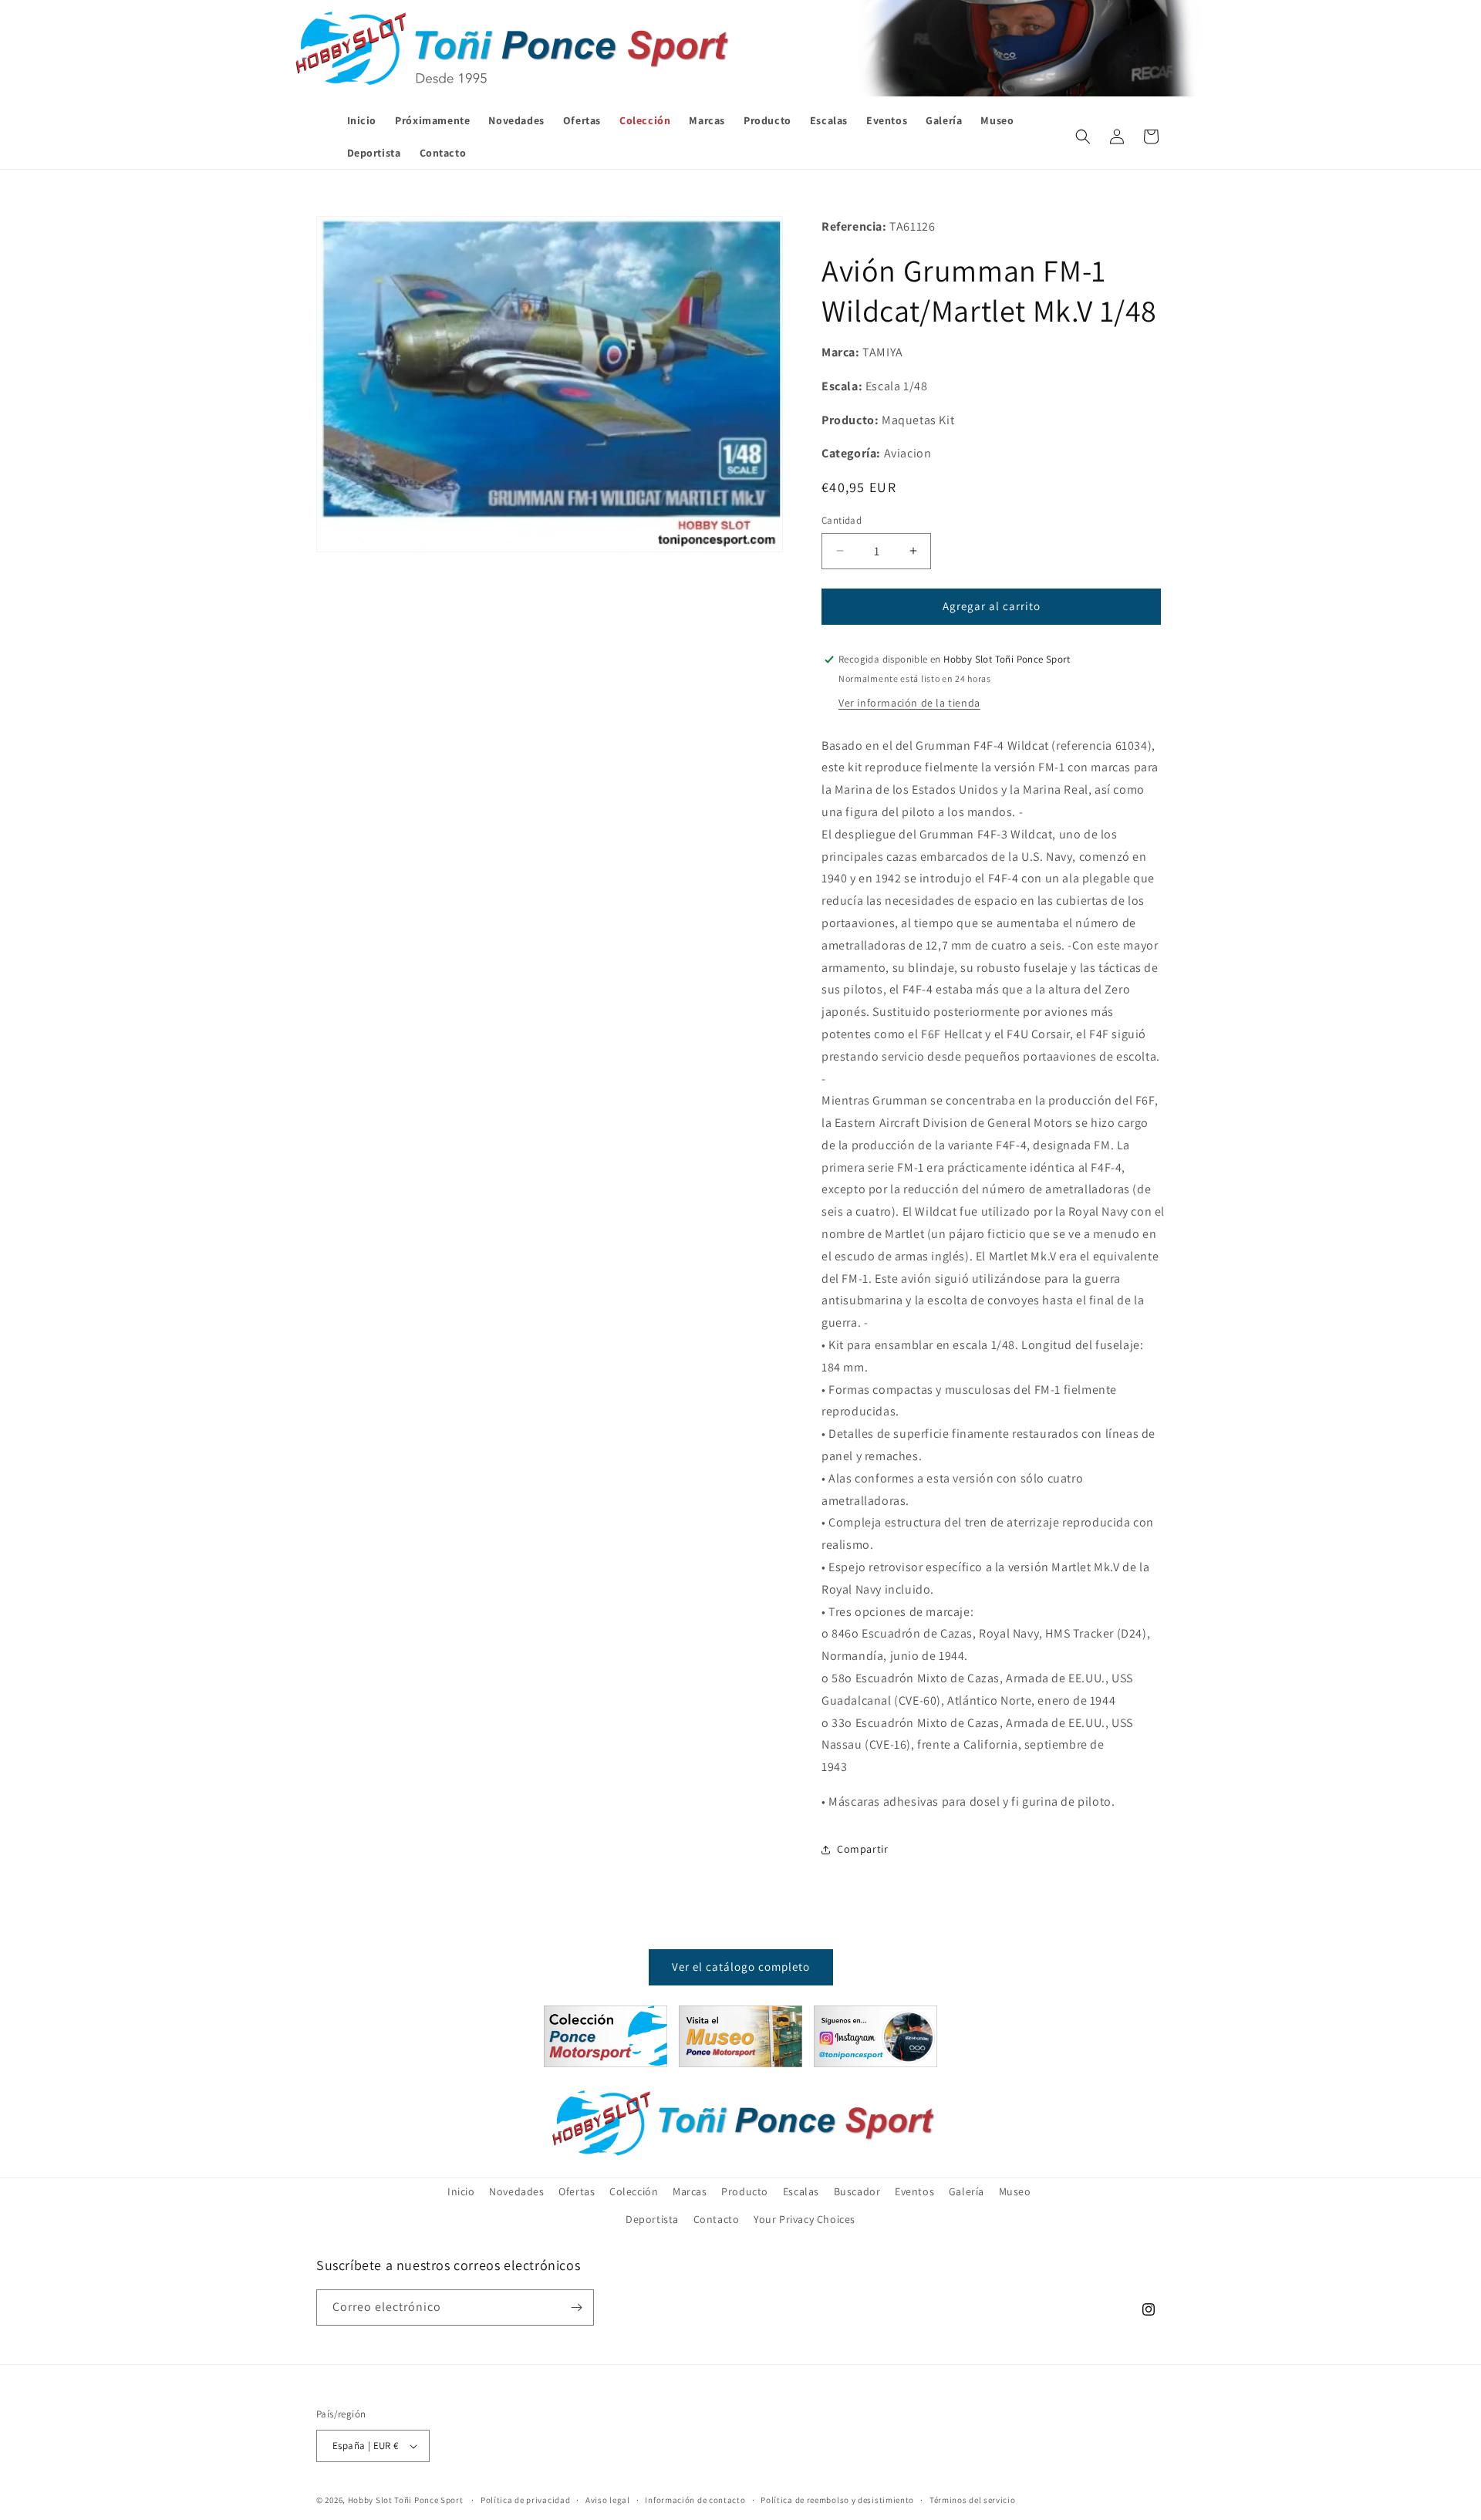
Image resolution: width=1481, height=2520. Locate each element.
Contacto (717, 2219)
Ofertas (577, 2191)
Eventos (914, 2191)
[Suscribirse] (576, 2307)
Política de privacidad (525, 2500)
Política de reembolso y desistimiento (837, 2500)
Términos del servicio (973, 2500)
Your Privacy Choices (805, 2219)
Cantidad (842, 520)
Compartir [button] (862, 1849)
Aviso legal (608, 2500)
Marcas (690, 2191)
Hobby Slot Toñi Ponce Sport (406, 2500)
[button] (1083, 137)
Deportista (652, 2219)
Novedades (516, 2191)
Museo (1015, 2191)
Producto (745, 2191)
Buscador (857, 2191)
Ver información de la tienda (909, 703)
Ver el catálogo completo (741, 1967)
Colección (634, 2191)
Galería (967, 2191)
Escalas (801, 2191)
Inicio (461, 2191)
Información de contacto (695, 2500)
